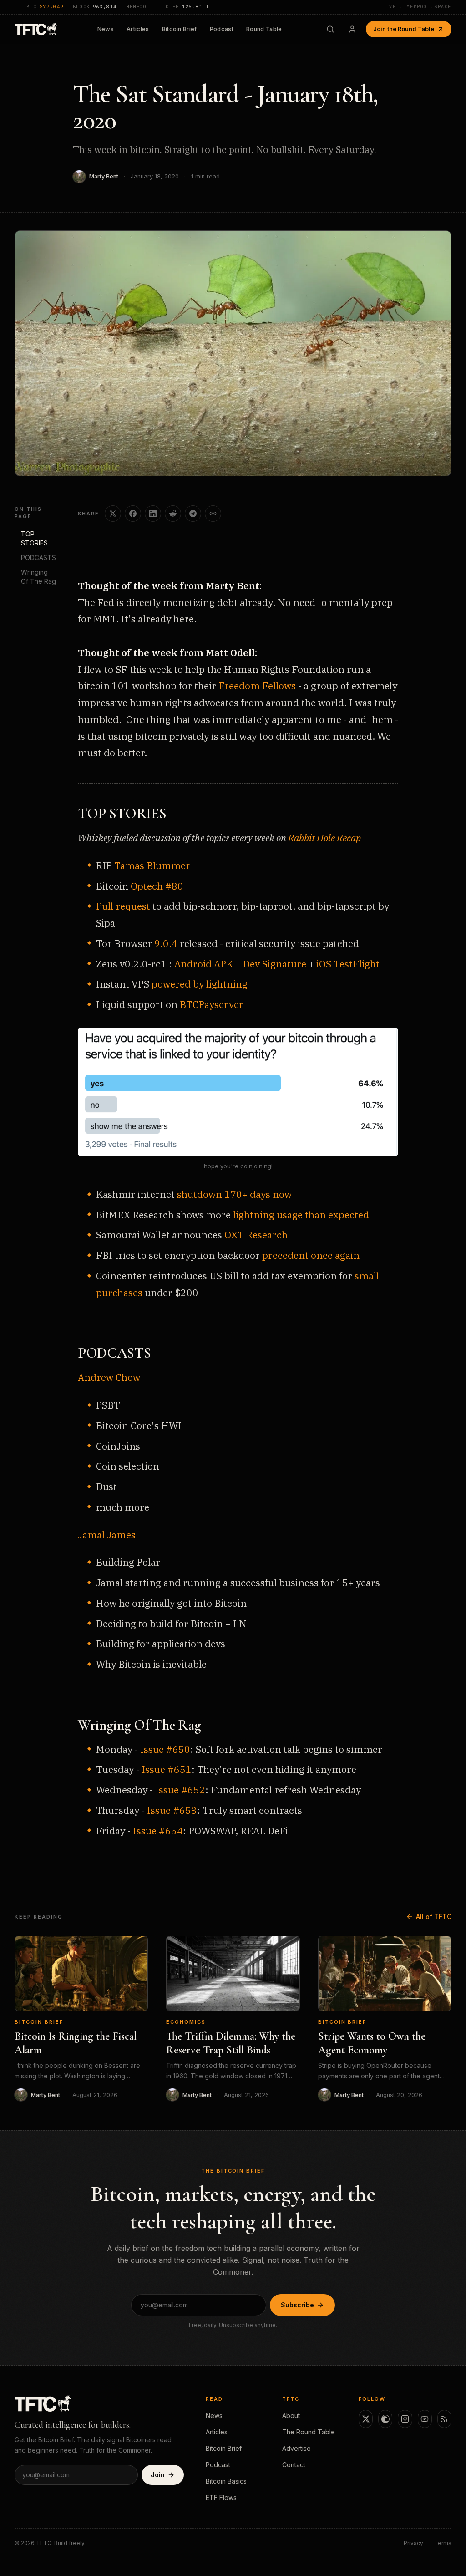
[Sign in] (352, 29)
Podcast (222, 29)
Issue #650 (165, 1749)
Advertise (296, 2448)
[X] (366, 2419)
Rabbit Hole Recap (324, 838)
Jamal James (107, 1535)
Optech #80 (157, 886)
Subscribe (297, 2305)
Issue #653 (172, 1810)
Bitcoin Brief (180, 29)
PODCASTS (38, 557)
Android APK (204, 964)
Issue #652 (180, 1790)
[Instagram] (405, 2419)
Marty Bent (104, 176)
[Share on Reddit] (173, 514)
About (291, 2416)
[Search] (330, 29)
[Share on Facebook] (133, 514)
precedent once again (311, 1255)
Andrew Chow (109, 1377)
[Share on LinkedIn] (153, 514)
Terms (443, 2543)
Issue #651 (167, 1769)
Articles (138, 29)
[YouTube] (425, 2419)
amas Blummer (155, 865)
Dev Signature (275, 964)
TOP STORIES (34, 538)
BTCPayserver (212, 1004)
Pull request (123, 906)
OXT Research (256, 1235)
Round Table (264, 29)
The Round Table (309, 2432)
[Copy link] (213, 514)
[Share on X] (113, 514)
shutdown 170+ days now (234, 1194)
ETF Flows (221, 2497)
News (106, 29)
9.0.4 (166, 943)
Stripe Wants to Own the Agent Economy (372, 2043)
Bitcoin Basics (226, 2481)
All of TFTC (434, 1917)
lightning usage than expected (301, 1215)
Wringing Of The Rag (38, 577)
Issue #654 (158, 1831)
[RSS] (444, 2419)
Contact (294, 2465)
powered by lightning (200, 984)
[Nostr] (385, 2419)
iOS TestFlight (348, 964)
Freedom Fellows (257, 686)
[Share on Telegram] (193, 514)
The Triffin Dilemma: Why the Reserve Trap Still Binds (231, 2043)
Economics (186, 2022)
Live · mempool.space (417, 7)
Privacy (413, 2543)
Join (158, 2475)
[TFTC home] (36, 29)
